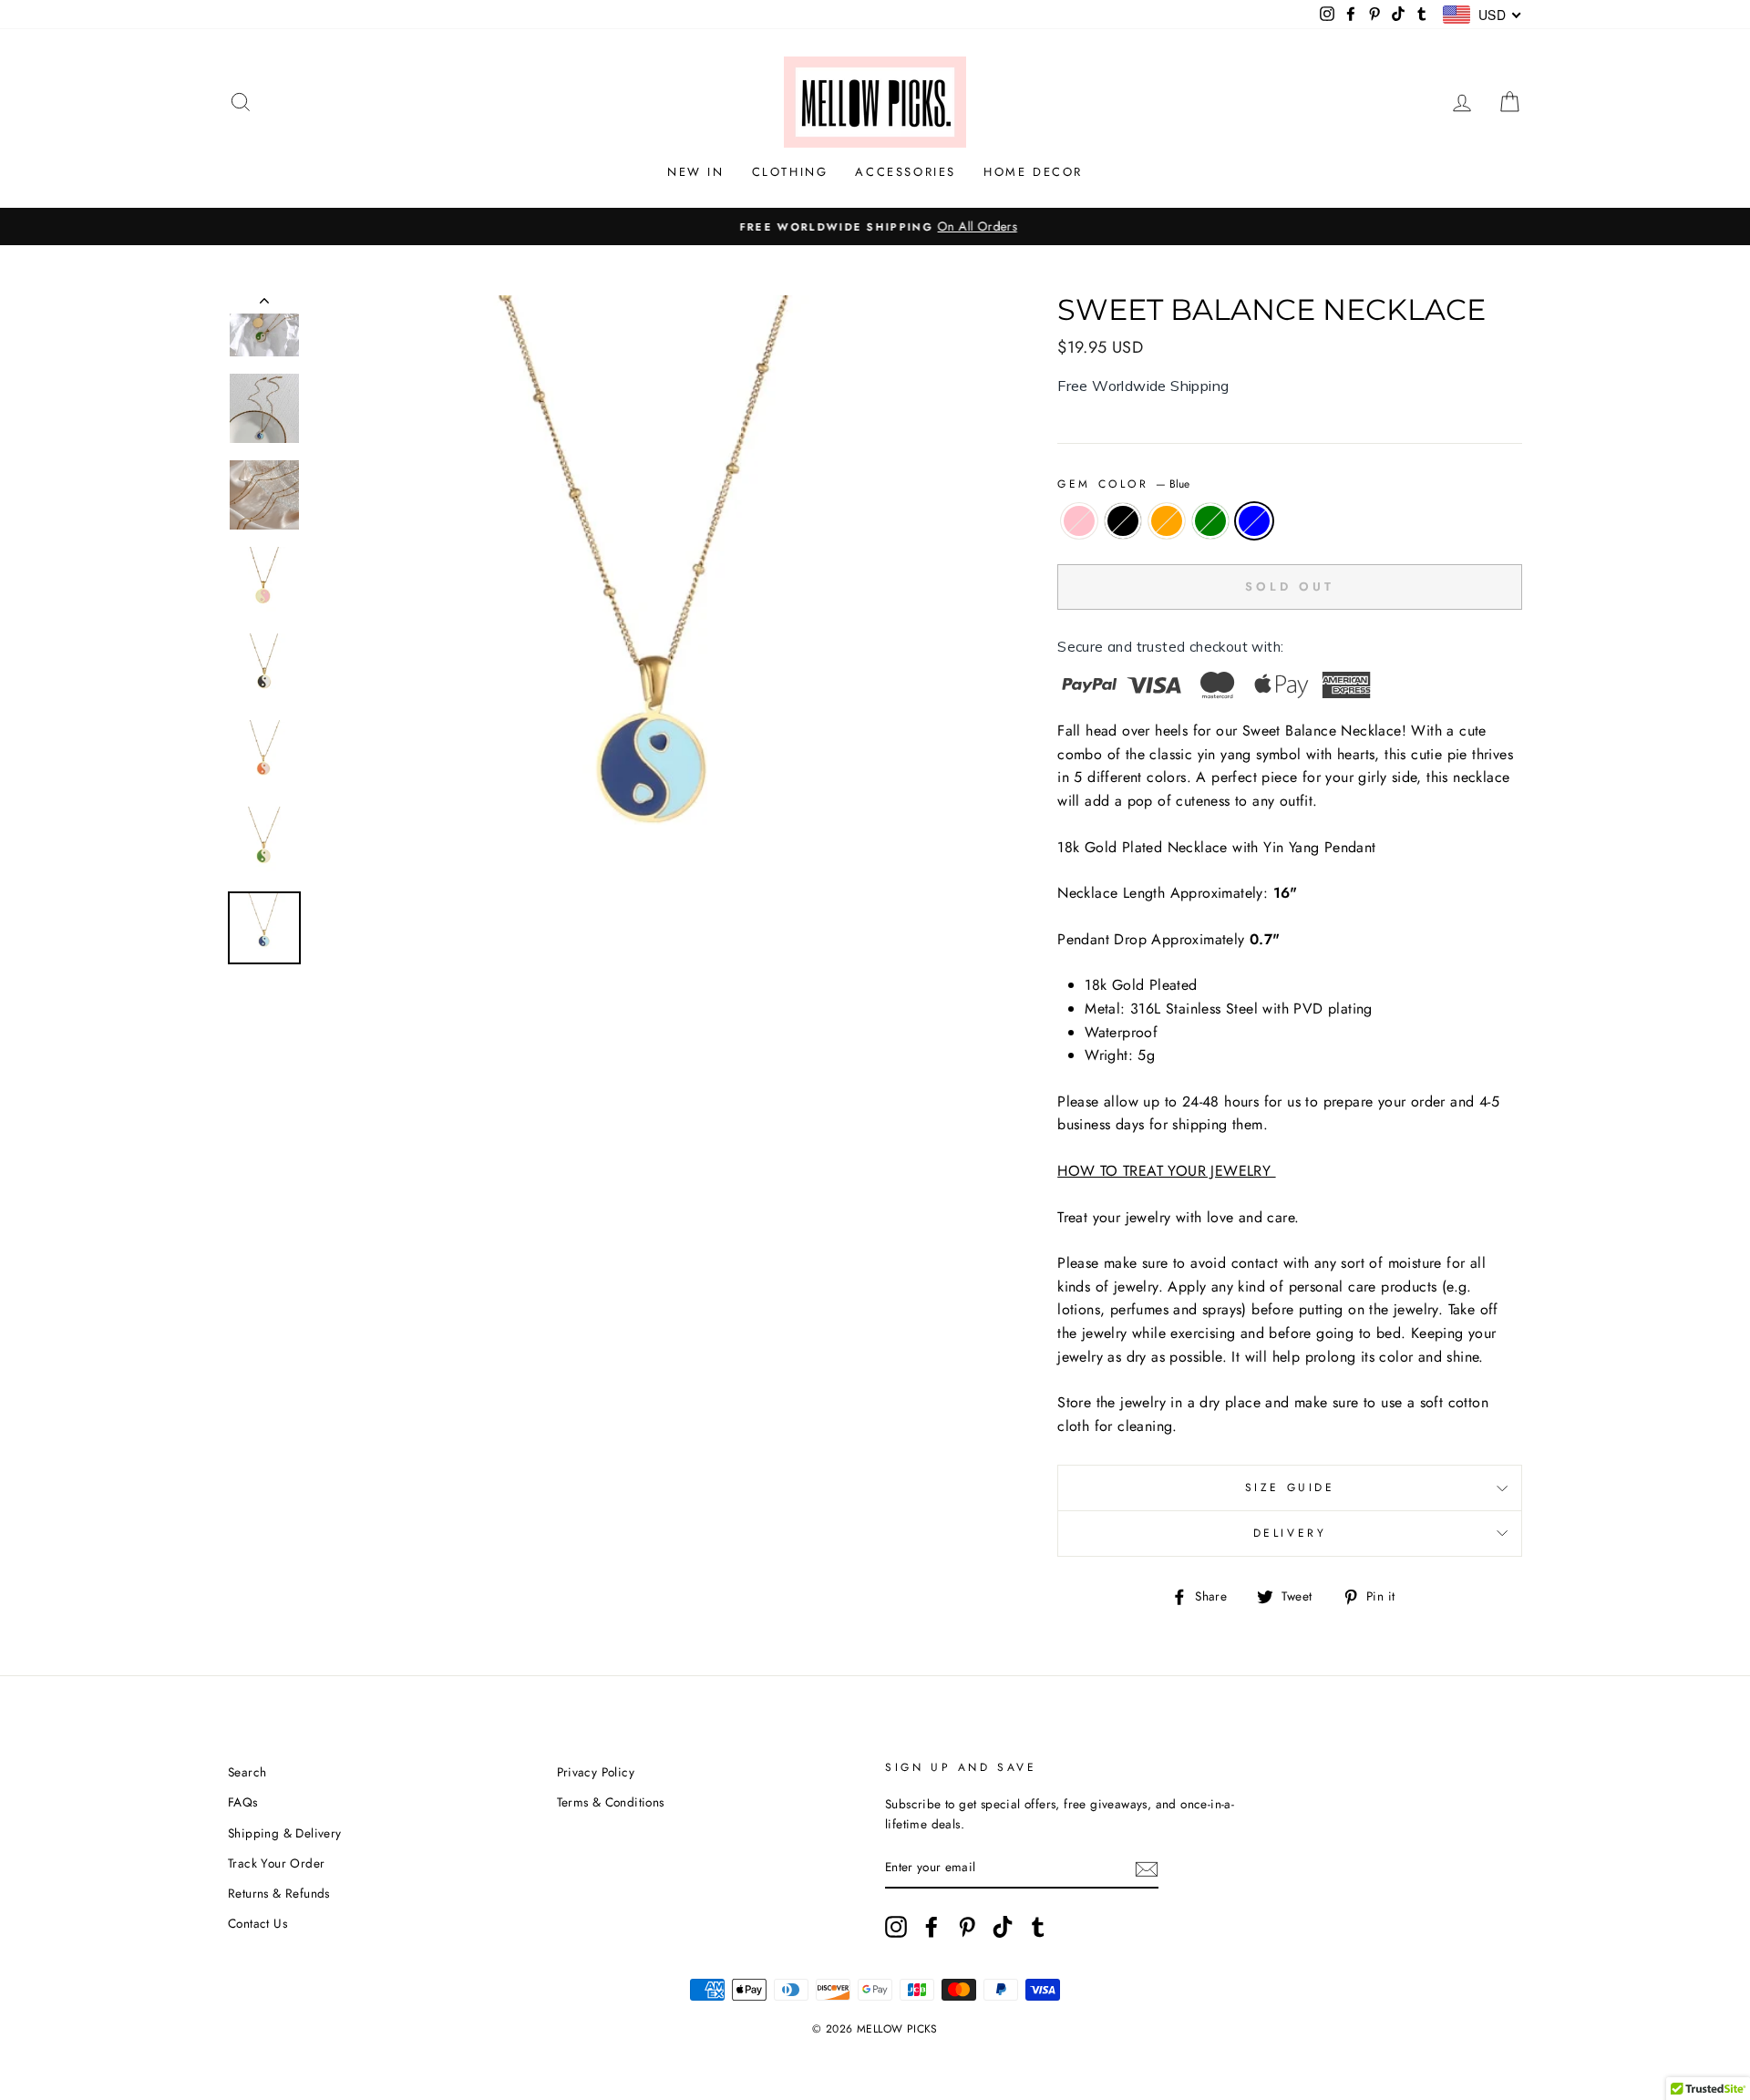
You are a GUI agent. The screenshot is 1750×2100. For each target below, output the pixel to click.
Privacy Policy (596, 1772)
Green (1210, 521)
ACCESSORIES (906, 172)
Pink (1079, 521)
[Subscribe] (1147, 1868)
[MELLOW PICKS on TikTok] (1003, 1927)
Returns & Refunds (279, 1893)
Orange (1167, 521)
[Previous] (264, 304)
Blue (1254, 521)
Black (1123, 521)
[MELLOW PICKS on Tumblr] (1038, 1927)
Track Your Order (276, 1863)
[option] (875, 227)
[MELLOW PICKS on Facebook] (932, 1927)
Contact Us (257, 1923)
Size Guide (1290, 1487)
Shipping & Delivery (285, 1833)
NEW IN (696, 172)
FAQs (243, 1802)
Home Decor (1033, 172)
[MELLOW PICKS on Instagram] (896, 1927)
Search (247, 1772)
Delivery (1290, 1533)
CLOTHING (790, 172)
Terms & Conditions (611, 1802)
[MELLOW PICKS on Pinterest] (967, 1927)
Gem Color (1123, 484)
